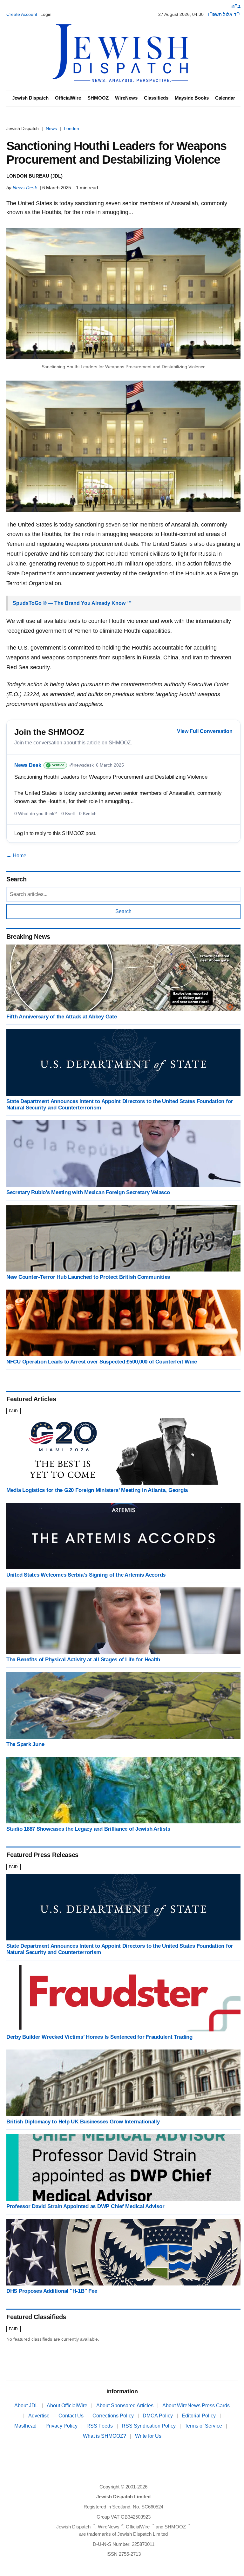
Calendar (225, 98)
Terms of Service (204, 2426)
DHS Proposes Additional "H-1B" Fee (52, 2291)
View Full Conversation (205, 731)
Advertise (40, 2416)
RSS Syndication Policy (149, 2426)
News (51, 128)
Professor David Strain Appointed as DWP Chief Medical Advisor (85, 2206)
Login (46, 14)
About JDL (27, 2406)
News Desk (25, 188)
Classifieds (156, 98)
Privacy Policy (62, 2426)
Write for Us (148, 2436)
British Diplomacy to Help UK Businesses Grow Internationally (83, 2122)
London (71, 128)
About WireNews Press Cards (196, 2406)
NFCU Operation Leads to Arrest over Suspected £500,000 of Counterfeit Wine (102, 1362)
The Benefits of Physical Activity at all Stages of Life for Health (83, 1660)
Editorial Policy (199, 2416)
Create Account (22, 14)
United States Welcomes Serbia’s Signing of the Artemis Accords (86, 1575)
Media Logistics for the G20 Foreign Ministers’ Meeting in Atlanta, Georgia (97, 1490)
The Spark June (25, 1744)
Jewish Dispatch (30, 98)
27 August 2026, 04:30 (181, 14)
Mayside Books (192, 98)
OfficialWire (68, 98)
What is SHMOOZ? (105, 2436)
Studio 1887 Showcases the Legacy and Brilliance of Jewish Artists (88, 1829)
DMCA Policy (158, 2416)
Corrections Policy (114, 2416)
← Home (16, 856)
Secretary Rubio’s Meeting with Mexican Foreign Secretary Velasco (88, 1192)
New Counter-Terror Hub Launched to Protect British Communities (88, 1277)
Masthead (26, 2426)
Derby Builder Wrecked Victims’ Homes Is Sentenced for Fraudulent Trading (99, 2037)
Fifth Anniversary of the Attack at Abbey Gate (62, 1017)
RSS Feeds (100, 2426)
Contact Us (72, 2416)
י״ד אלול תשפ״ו (224, 14)
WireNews (126, 98)
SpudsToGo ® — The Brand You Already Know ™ (72, 603)
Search (123, 911)
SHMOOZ (98, 98)
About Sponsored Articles (125, 2406)
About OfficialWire (68, 2406)
